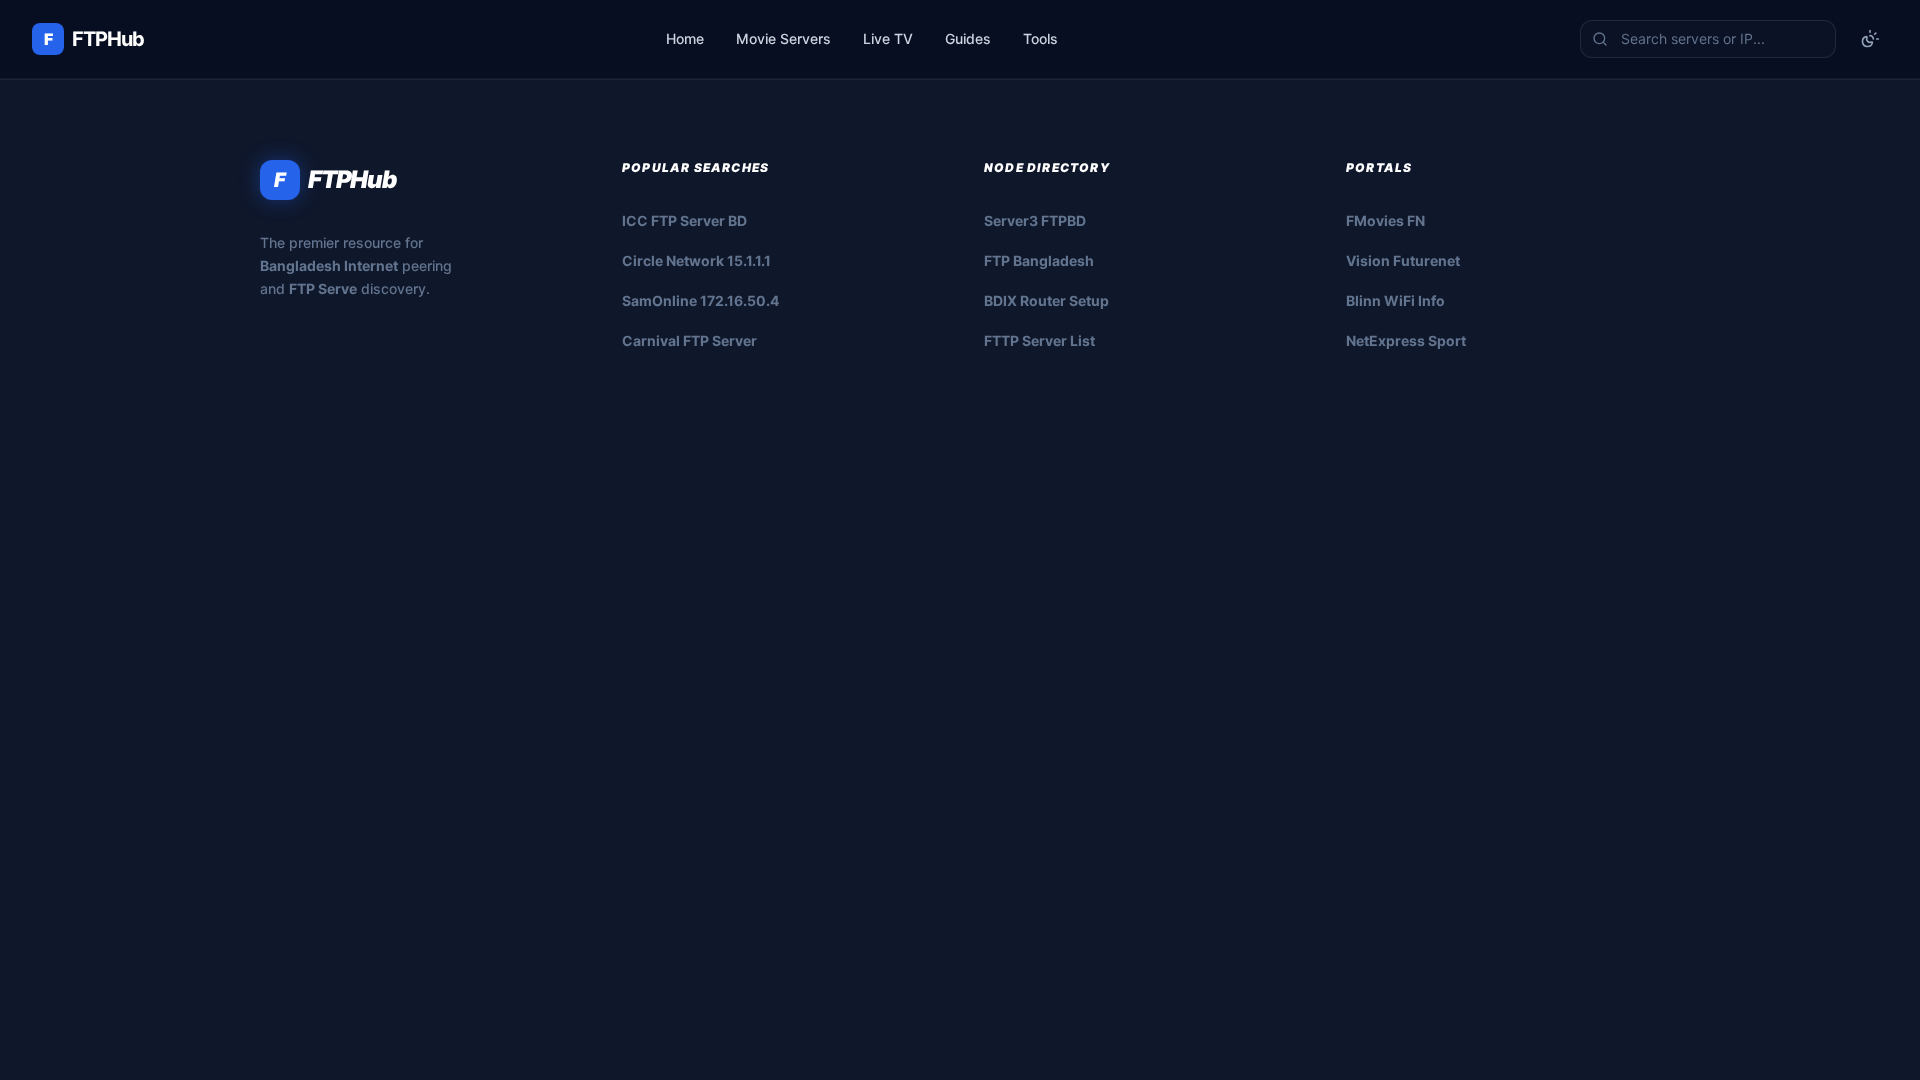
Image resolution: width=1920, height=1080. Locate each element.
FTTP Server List (1039, 340)
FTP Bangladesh (1039, 260)
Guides (968, 38)
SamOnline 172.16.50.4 (700, 300)
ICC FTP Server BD (684, 220)
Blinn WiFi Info (1395, 300)
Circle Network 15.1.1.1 (696, 260)
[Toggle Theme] (1870, 39)
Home (685, 38)
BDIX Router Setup (1046, 300)
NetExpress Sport (1406, 340)
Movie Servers (783, 38)
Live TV (888, 38)
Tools (1040, 38)
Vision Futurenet (1403, 260)
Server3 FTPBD (1035, 220)
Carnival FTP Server (689, 340)
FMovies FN (1385, 220)
